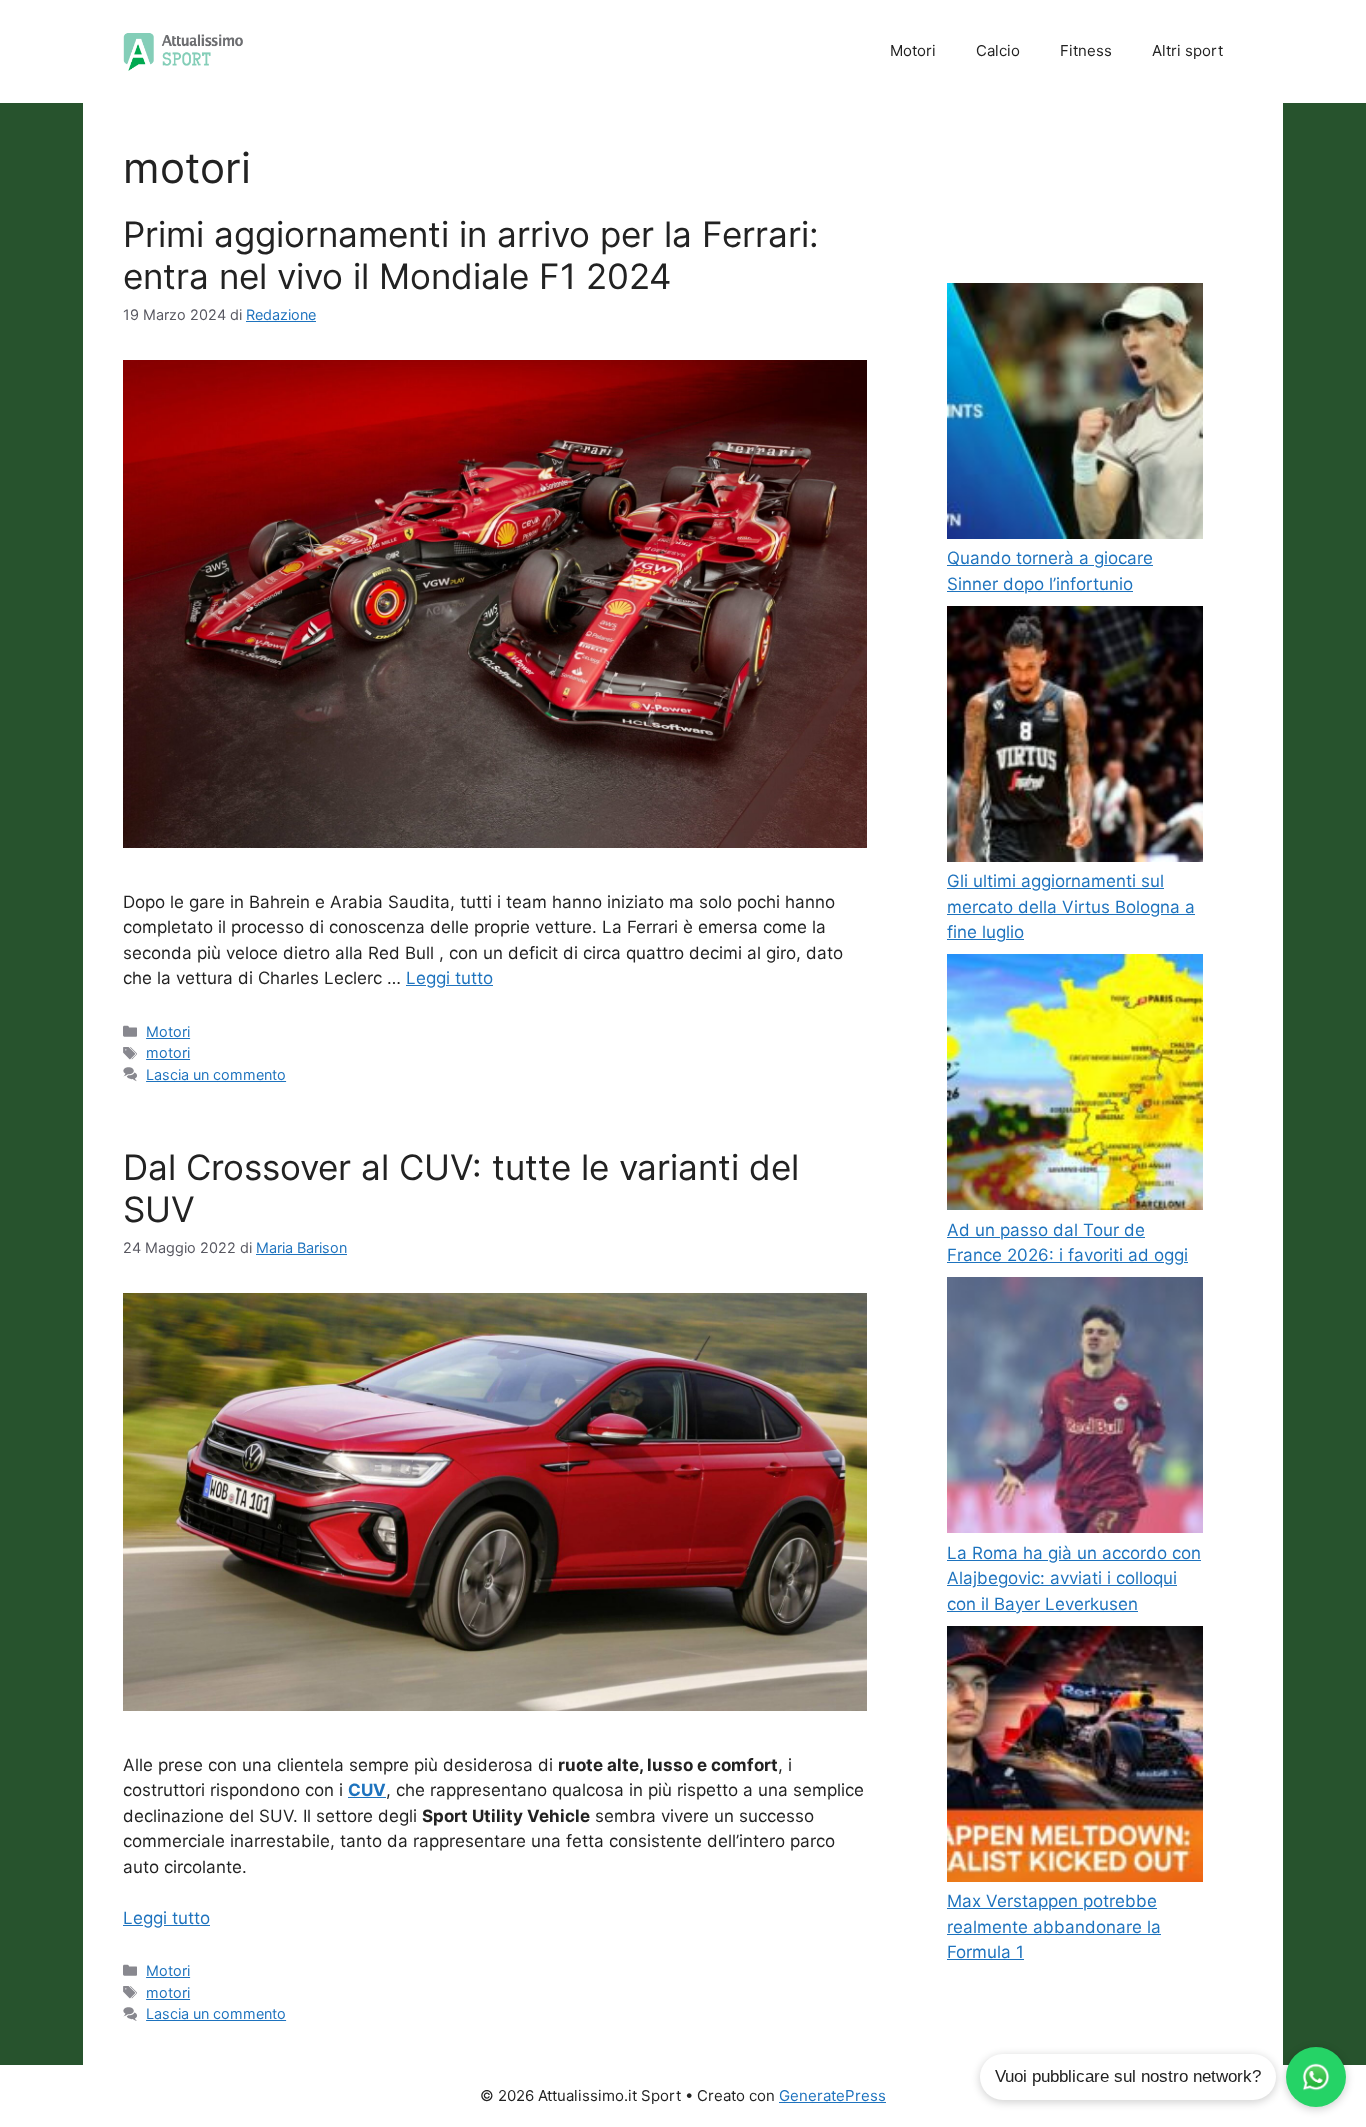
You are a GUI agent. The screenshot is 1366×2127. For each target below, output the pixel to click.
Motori (913, 50)
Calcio (998, 50)
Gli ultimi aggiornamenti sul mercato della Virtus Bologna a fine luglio (1071, 906)
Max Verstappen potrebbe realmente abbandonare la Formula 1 (1054, 1926)
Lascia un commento (216, 1074)
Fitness (1086, 50)
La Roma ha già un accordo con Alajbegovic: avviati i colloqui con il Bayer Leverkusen (1074, 1578)
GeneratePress (832, 2095)
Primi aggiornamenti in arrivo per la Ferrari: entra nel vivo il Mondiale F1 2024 (471, 255)
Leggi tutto (449, 978)
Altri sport (1187, 50)
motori (168, 1052)
